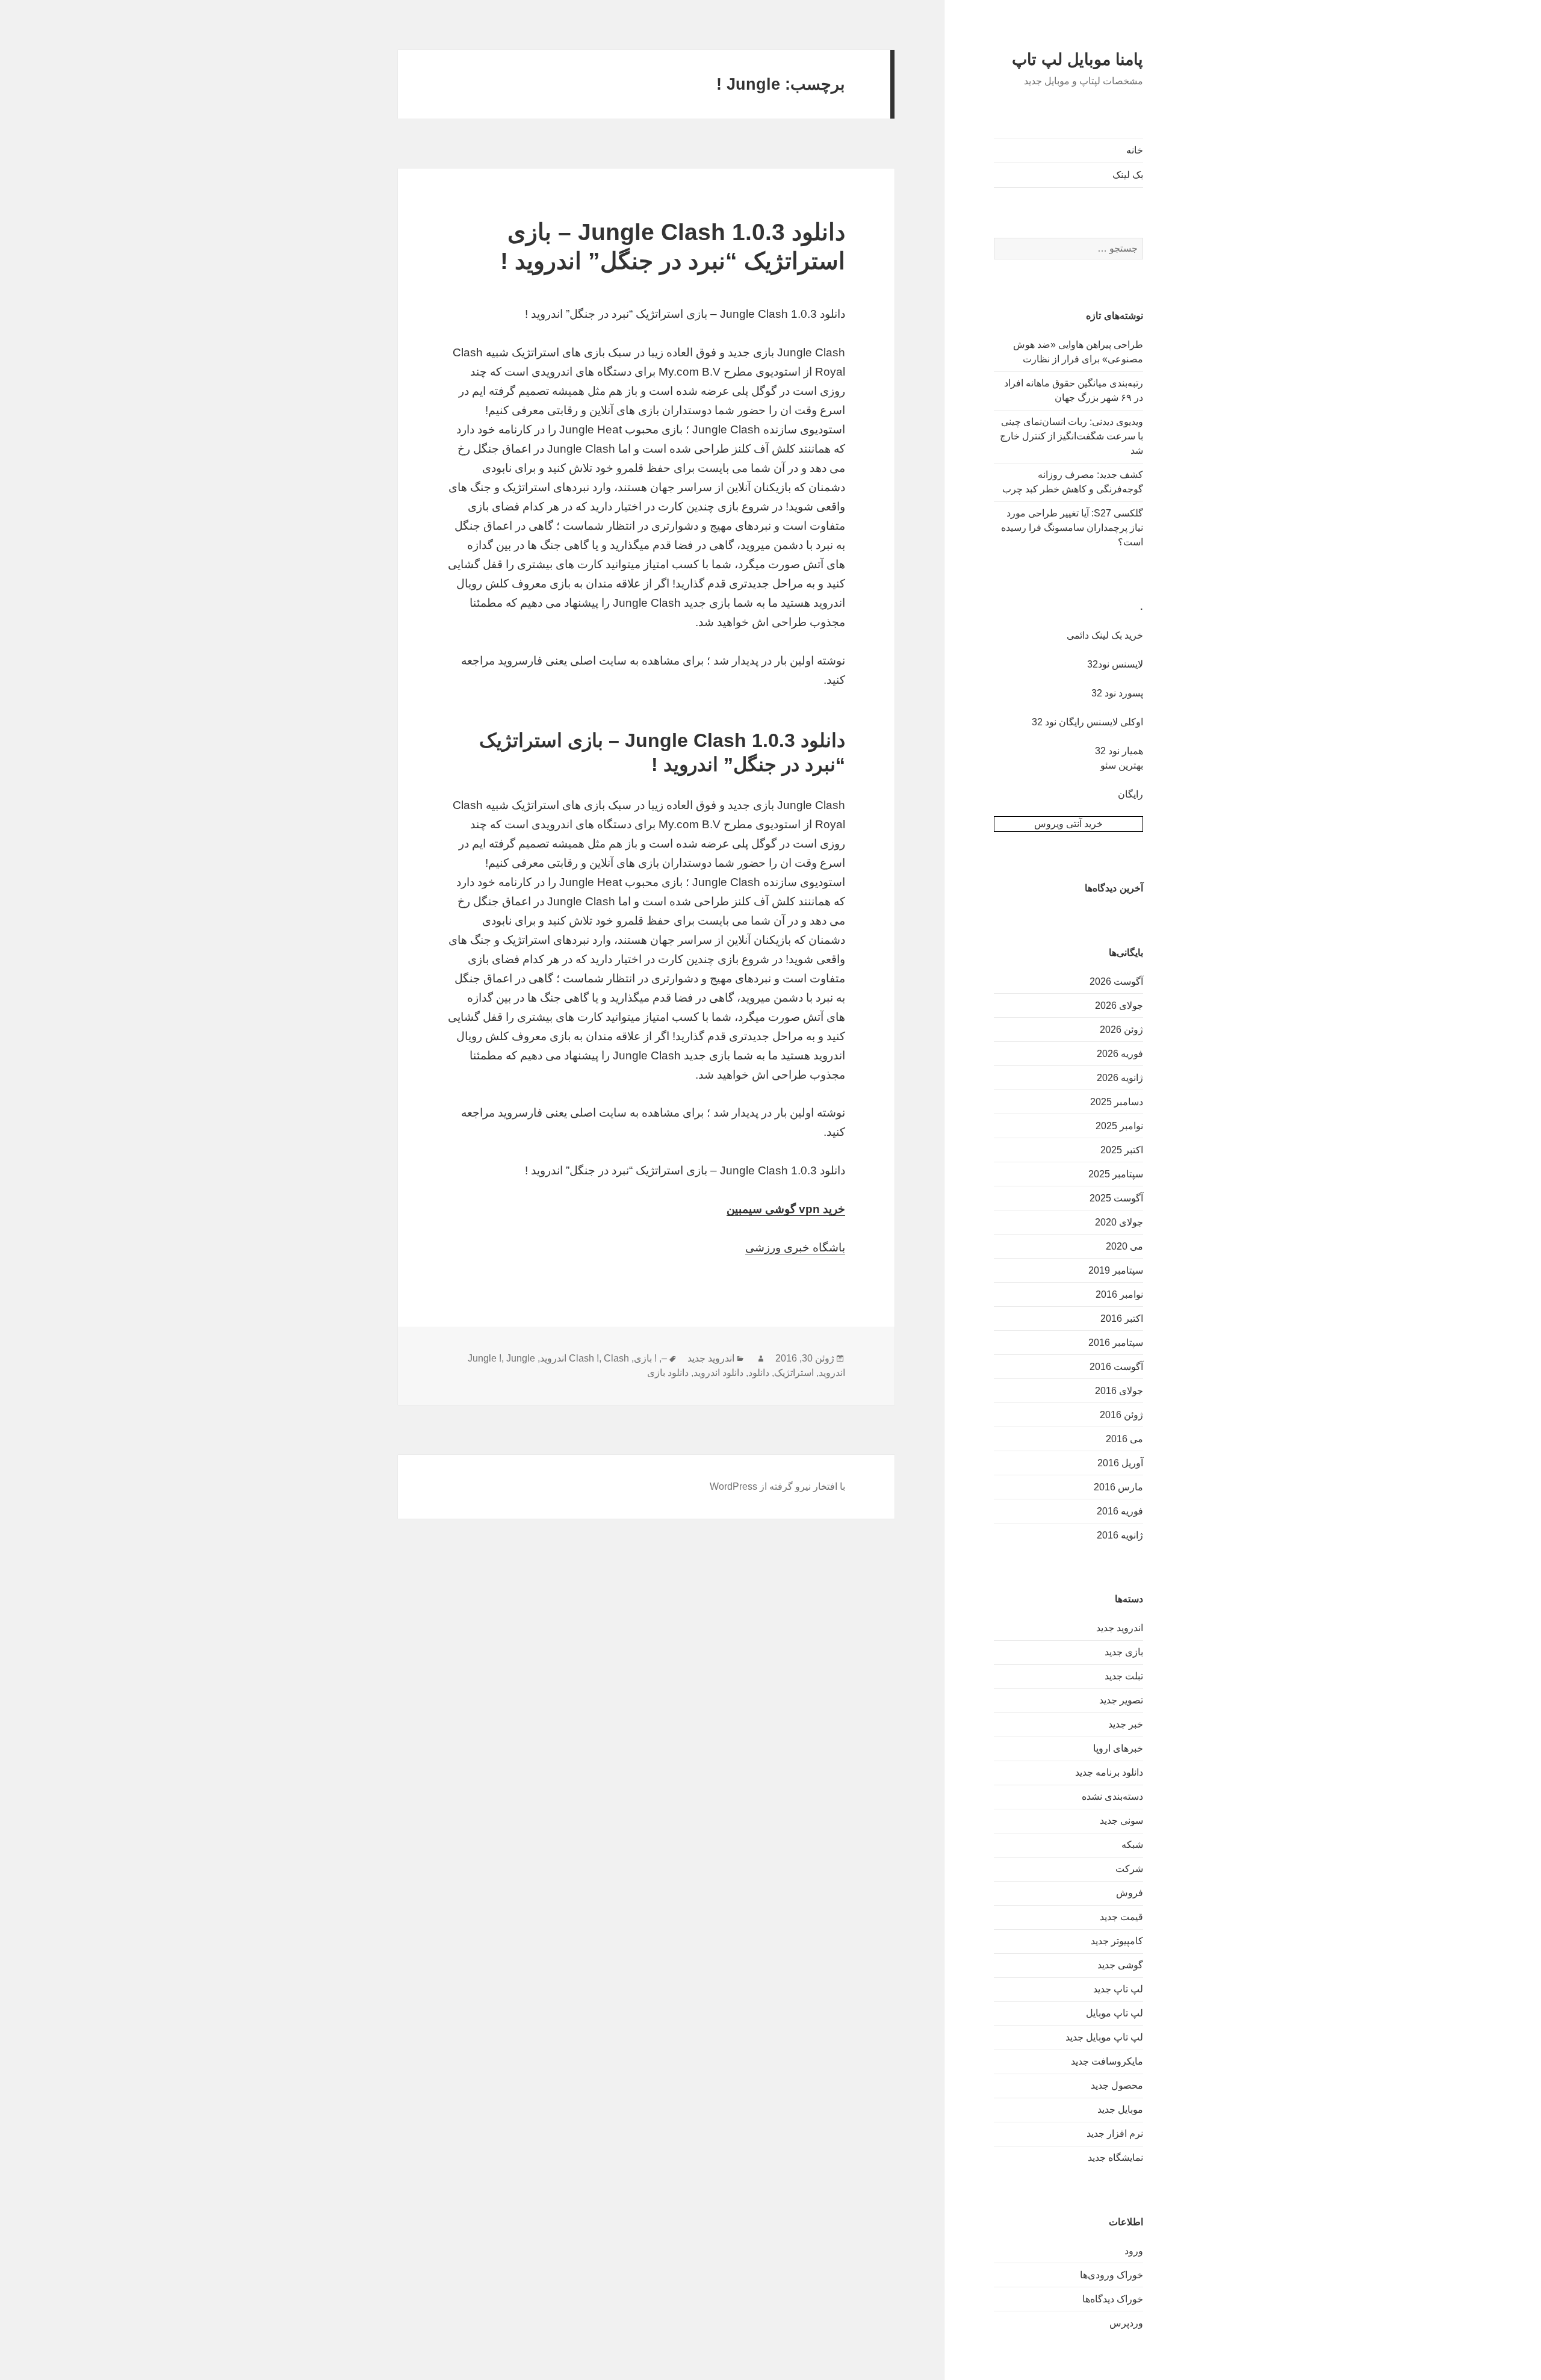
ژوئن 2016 (1121, 1415)
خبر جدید (1126, 1724)
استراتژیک (794, 1373)
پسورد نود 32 (1117, 693)
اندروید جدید (1120, 1628)
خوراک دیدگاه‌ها (1113, 2299)
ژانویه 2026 (1120, 1078)
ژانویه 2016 (1120, 1535)
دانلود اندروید (718, 1373)
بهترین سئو (1122, 765)
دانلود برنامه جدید (1109, 1772)
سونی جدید (1121, 1821)
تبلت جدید (1124, 1676)
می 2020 (1124, 1246)
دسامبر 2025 (1117, 1102)
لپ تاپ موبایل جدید (1104, 2037)
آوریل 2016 (1120, 1463)
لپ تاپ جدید (1118, 1989)
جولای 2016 (1119, 1391)
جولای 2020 (1119, 1222)
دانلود (759, 1373)
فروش (1130, 1893)
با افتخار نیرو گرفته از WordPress (777, 1486)
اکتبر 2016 (1122, 1319)
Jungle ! (485, 1358)
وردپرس (1126, 2323)
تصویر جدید (1121, 1700)
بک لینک (1128, 175)
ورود (1134, 2251)
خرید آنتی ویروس (1068, 824)
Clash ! (584, 1358)
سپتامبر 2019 (1116, 1270)
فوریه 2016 (1120, 1511)
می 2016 (1124, 1439)
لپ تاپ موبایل (1115, 2013)
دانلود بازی (668, 1373)
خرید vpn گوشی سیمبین (786, 1209)
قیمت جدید (1121, 1917)
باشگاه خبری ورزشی (795, 1247)
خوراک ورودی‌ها (1112, 2275)
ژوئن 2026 (1121, 1030)
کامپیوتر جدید (1117, 1941)
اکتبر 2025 (1122, 1150)
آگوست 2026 (1116, 981)
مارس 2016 (1118, 1487)
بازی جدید (1124, 1652)
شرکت (1129, 1869)
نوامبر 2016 (1119, 1294)
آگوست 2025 (1116, 1198)
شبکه (1132, 1845)
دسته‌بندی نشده (1112, 1796)
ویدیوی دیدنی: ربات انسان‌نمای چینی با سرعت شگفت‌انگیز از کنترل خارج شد (1071, 436)
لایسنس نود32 (1115, 664)
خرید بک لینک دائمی (1105, 635)
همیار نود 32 (1119, 751)
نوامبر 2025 (1119, 1126)
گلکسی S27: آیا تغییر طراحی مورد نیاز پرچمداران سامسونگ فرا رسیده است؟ (1072, 528)
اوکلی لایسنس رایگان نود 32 (1087, 722)
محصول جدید (1117, 2085)
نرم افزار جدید (1115, 2134)
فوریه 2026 (1120, 1054)
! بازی (645, 1358)
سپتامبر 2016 (1116, 1343)
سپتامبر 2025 (1116, 1174)
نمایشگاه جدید (1115, 2158)
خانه (1135, 150)
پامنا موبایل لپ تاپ (1077, 60)
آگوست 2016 (1116, 1367)
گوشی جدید (1120, 1965)
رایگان (1130, 794)
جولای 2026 (1119, 1006)
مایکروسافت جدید (1107, 2061)
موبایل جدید (1120, 2109)
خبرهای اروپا (1118, 1748)
